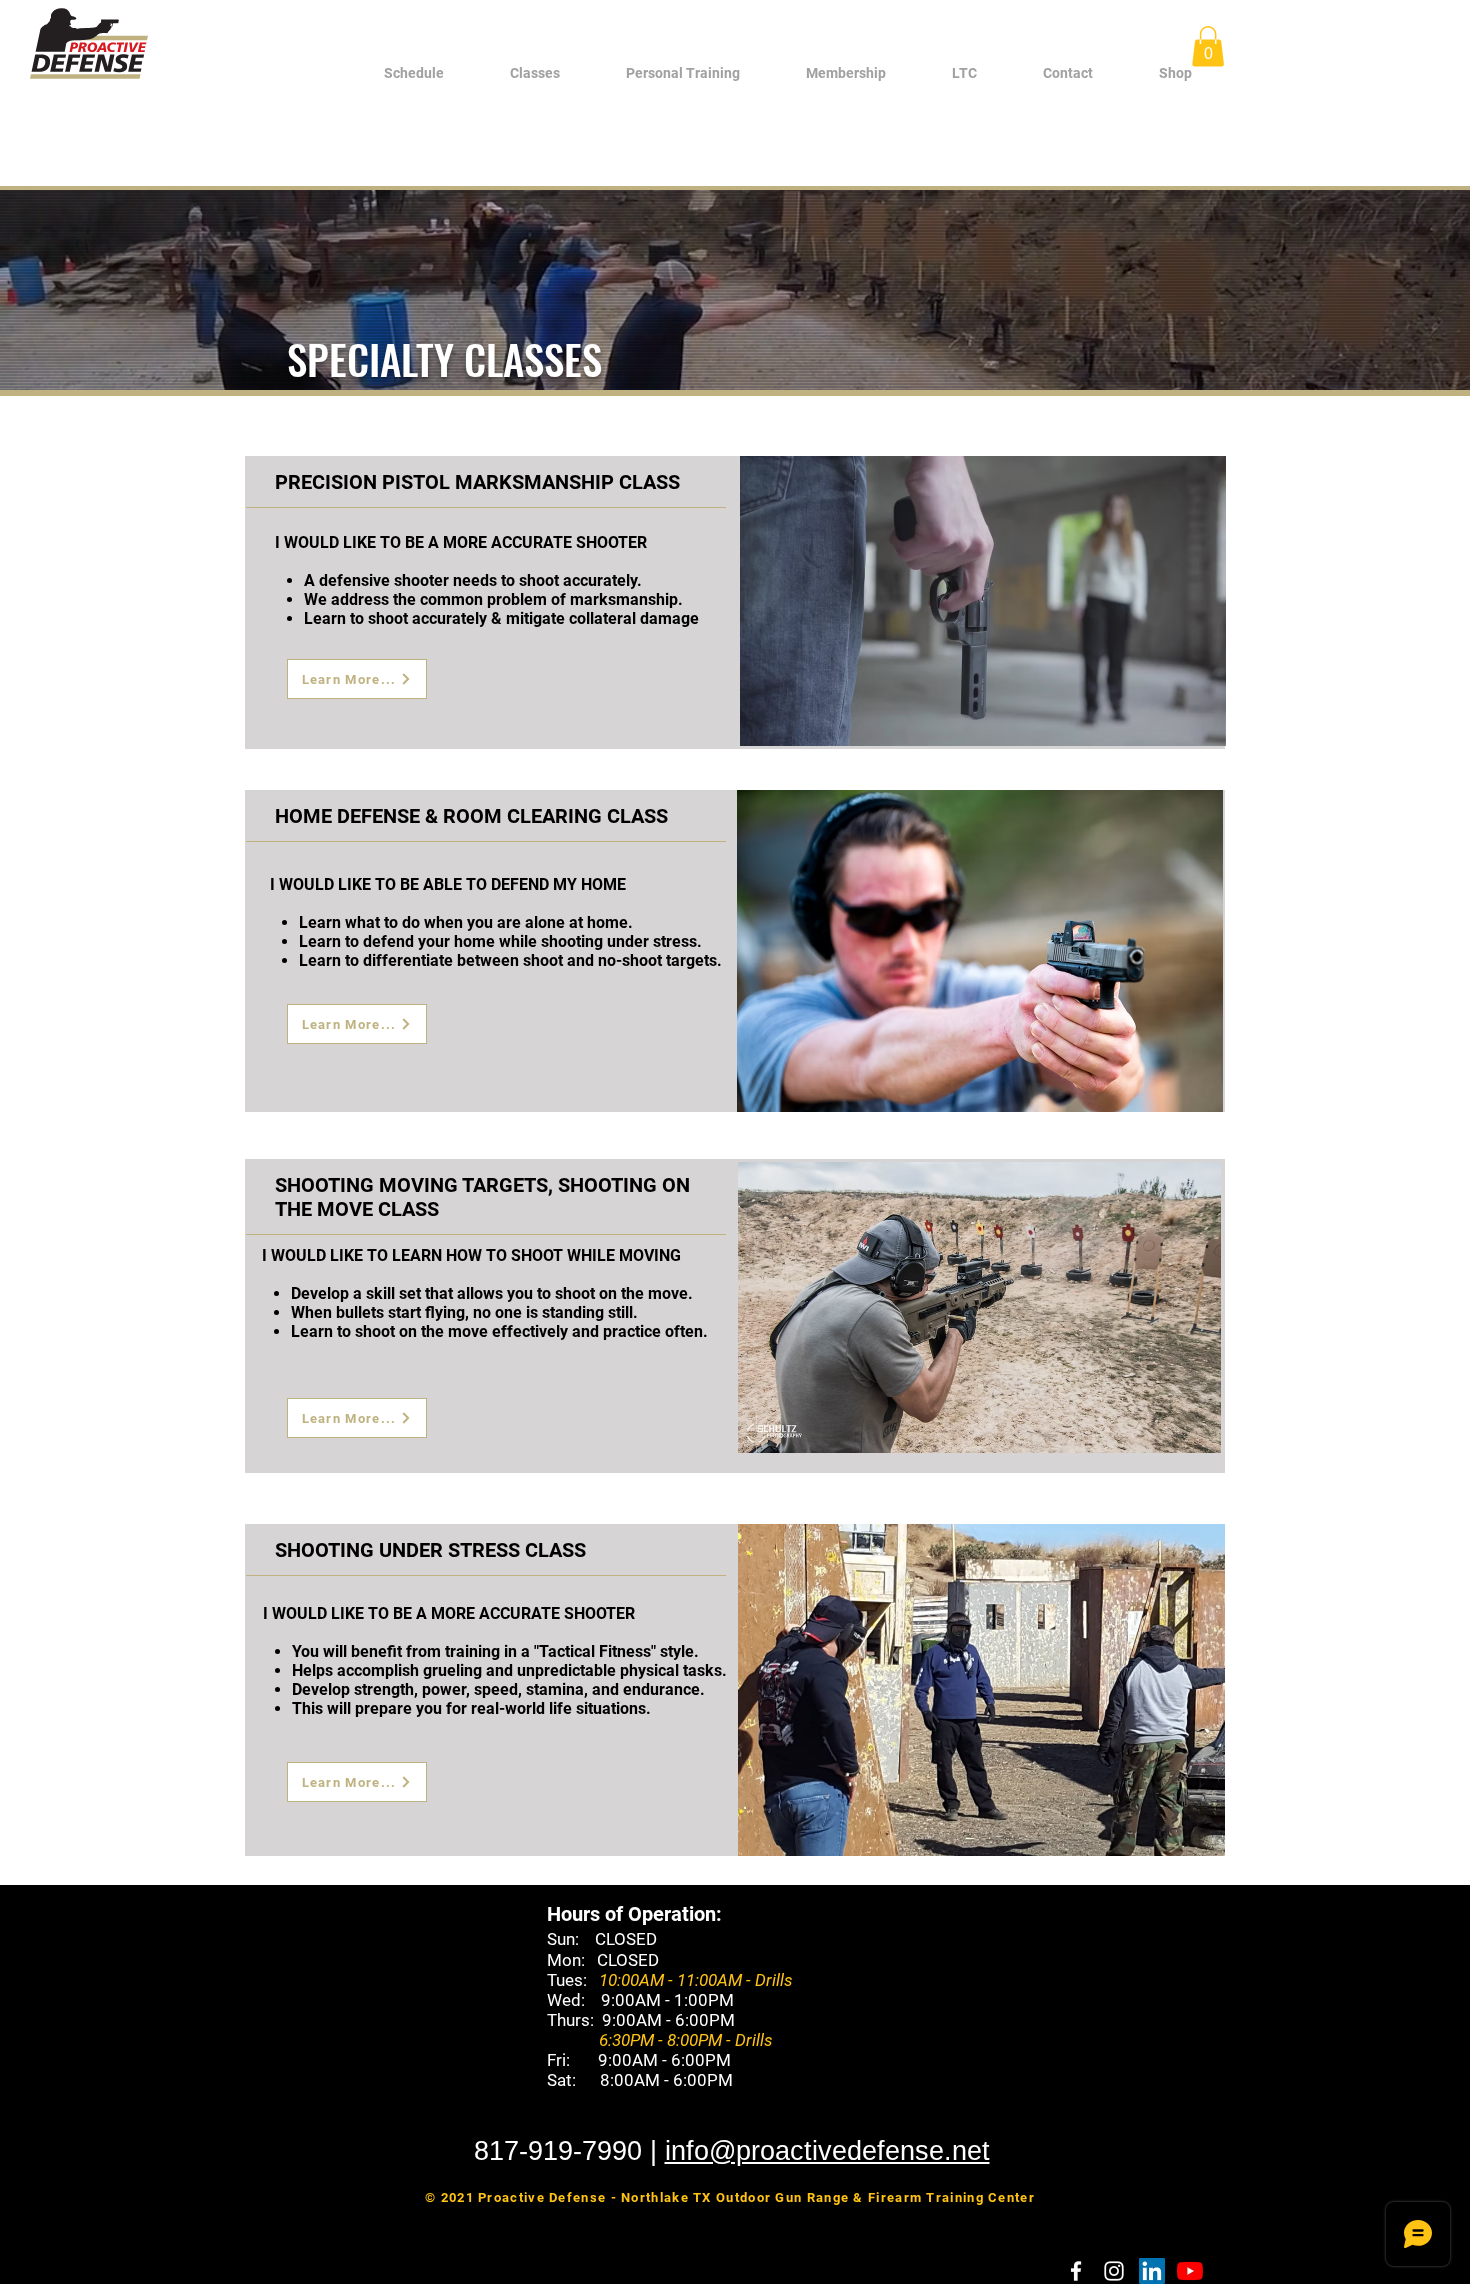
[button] (535, 73)
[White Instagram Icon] (1429, 42)
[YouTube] (1190, 2271)
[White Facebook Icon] (1399, 42)
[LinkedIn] (1152, 2271)
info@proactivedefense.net (827, 2151)
